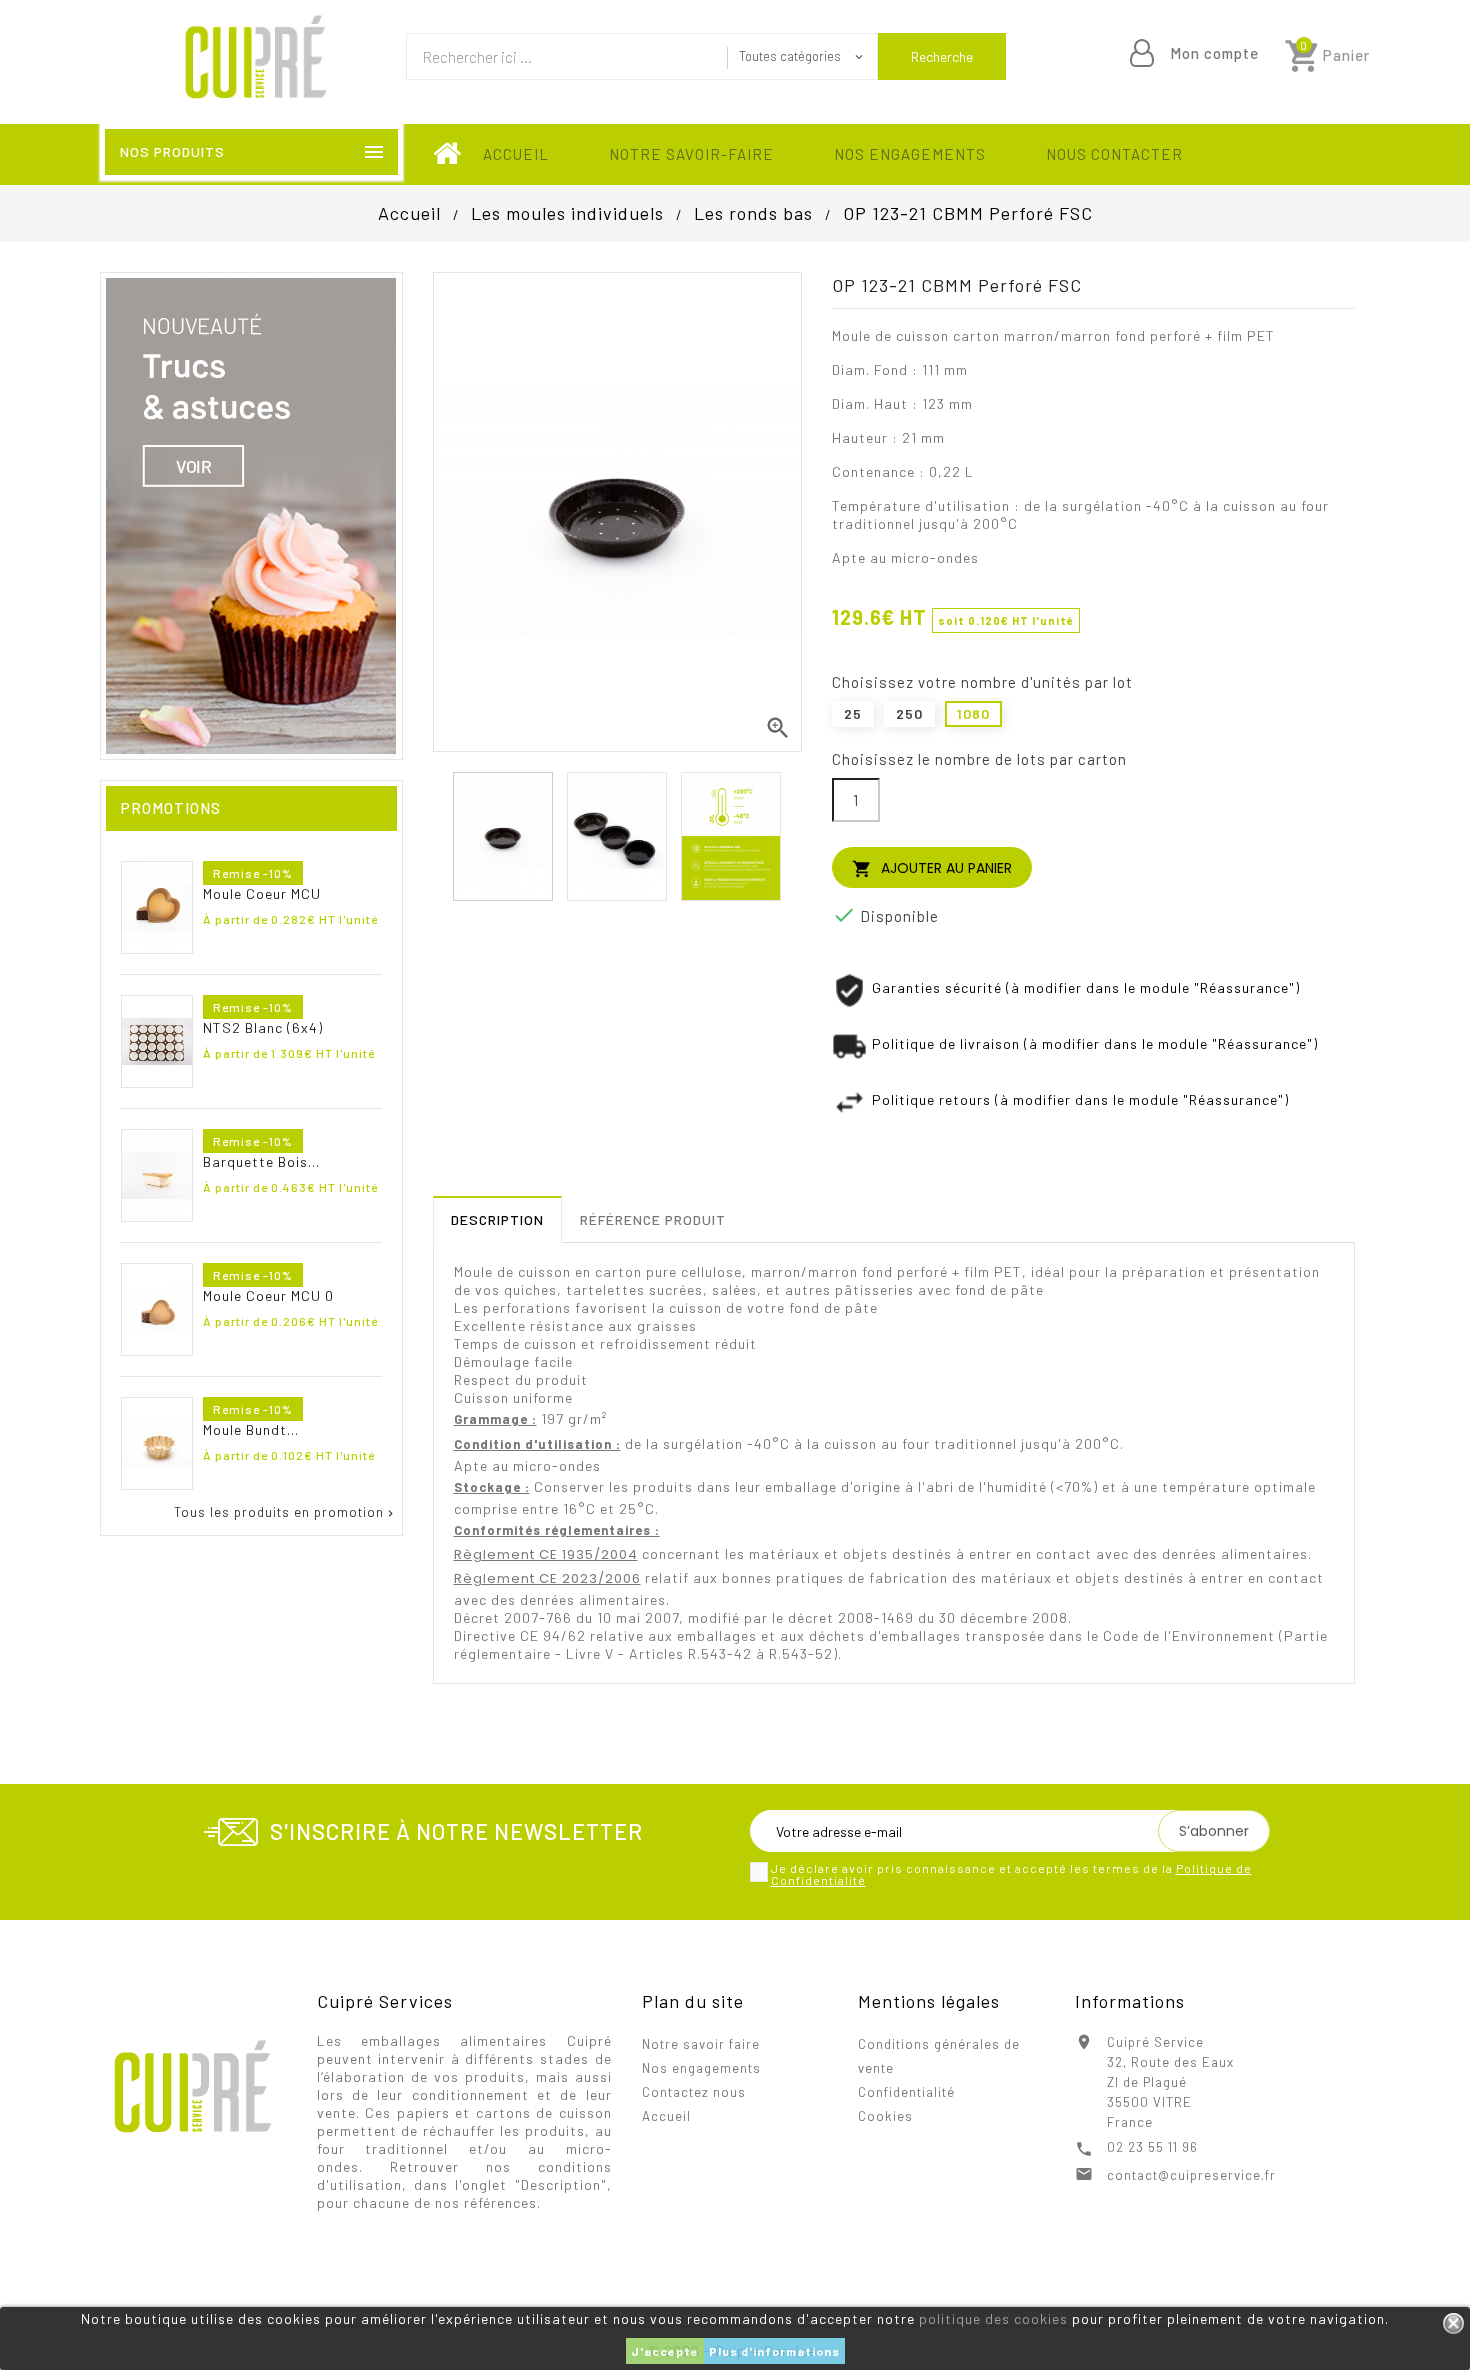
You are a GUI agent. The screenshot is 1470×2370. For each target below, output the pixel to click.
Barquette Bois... (261, 1161)
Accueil (516, 154)
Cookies (885, 2116)
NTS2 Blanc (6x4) (263, 1027)
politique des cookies (993, 2318)
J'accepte (665, 2351)
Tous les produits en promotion (285, 1512)
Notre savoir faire (701, 2044)
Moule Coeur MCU (262, 893)
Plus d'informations (774, 2351)
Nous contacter (1114, 154)
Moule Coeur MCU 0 (268, 1295)
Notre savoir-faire (691, 154)
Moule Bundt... (251, 1429)
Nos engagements (910, 154)
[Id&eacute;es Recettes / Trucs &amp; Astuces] (251, 514)
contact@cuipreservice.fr (1191, 2175)
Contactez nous (694, 2092)
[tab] (497, 1219)
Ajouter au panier (932, 868)
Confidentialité (906, 2092)
